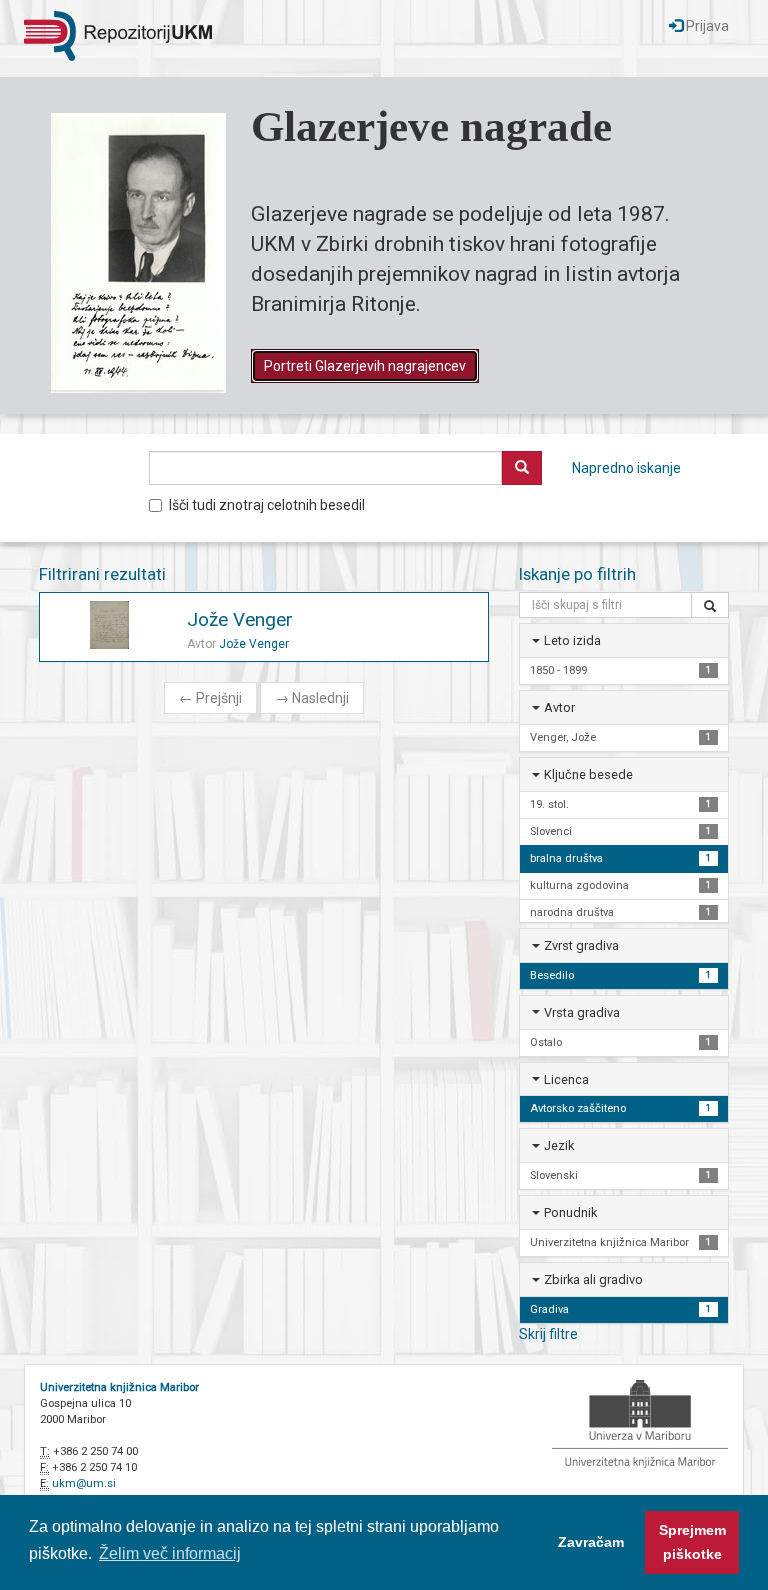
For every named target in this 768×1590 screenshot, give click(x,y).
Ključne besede (588, 774)
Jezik (559, 1145)
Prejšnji (210, 698)
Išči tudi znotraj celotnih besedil (267, 505)
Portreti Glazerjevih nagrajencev (365, 366)
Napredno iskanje (626, 468)
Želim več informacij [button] (170, 1553)
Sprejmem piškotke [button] (692, 1542)
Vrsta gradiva (582, 1012)
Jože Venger (240, 619)
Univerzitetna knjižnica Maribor (119, 1387)
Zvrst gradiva (581, 945)
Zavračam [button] (591, 1542)
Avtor (559, 707)
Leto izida (572, 640)
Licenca (566, 1079)
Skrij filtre (548, 1334)
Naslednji (312, 698)
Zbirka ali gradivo (593, 1279)
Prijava (706, 26)
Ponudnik (570, 1212)
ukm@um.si (84, 1483)
